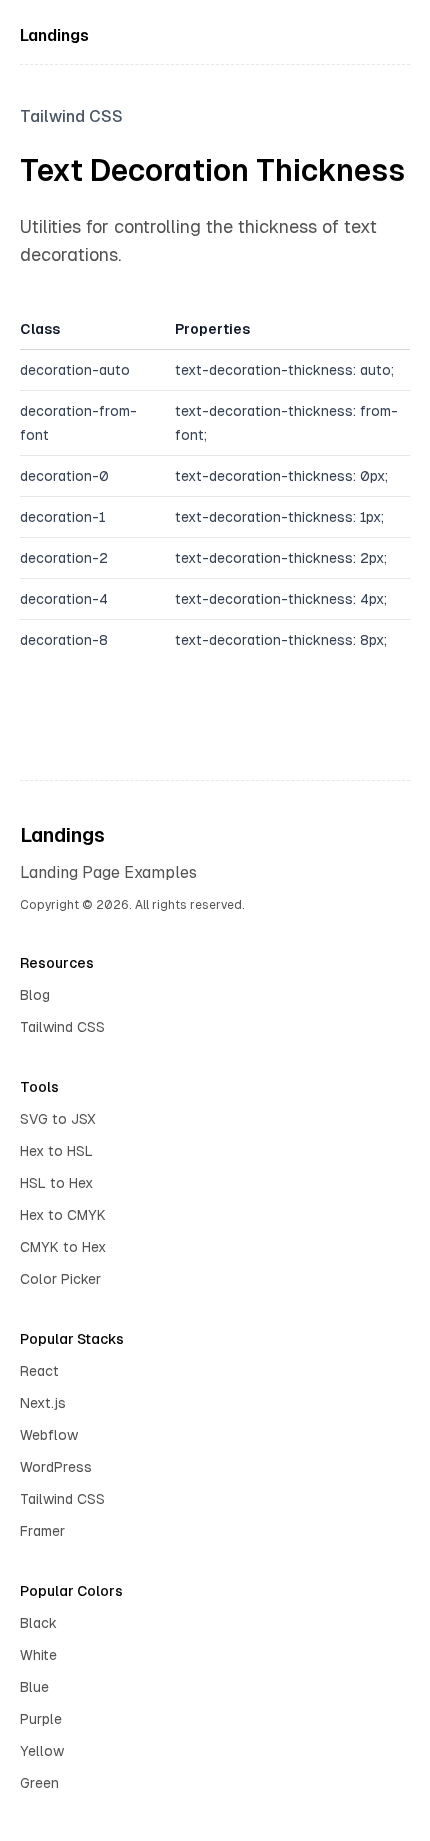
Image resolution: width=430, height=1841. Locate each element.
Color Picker (60, 1279)
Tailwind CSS (62, 1027)
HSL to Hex (56, 1183)
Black (38, 1623)
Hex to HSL (56, 1151)
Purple (41, 1719)
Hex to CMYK (63, 1215)
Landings (54, 35)
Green (39, 1783)
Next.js (43, 1403)
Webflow (49, 1435)
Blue (34, 1687)
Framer (42, 1531)
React (39, 1371)
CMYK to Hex (63, 1247)
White (38, 1655)
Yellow (42, 1751)
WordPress (56, 1467)
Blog (35, 995)
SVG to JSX (58, 1119)
